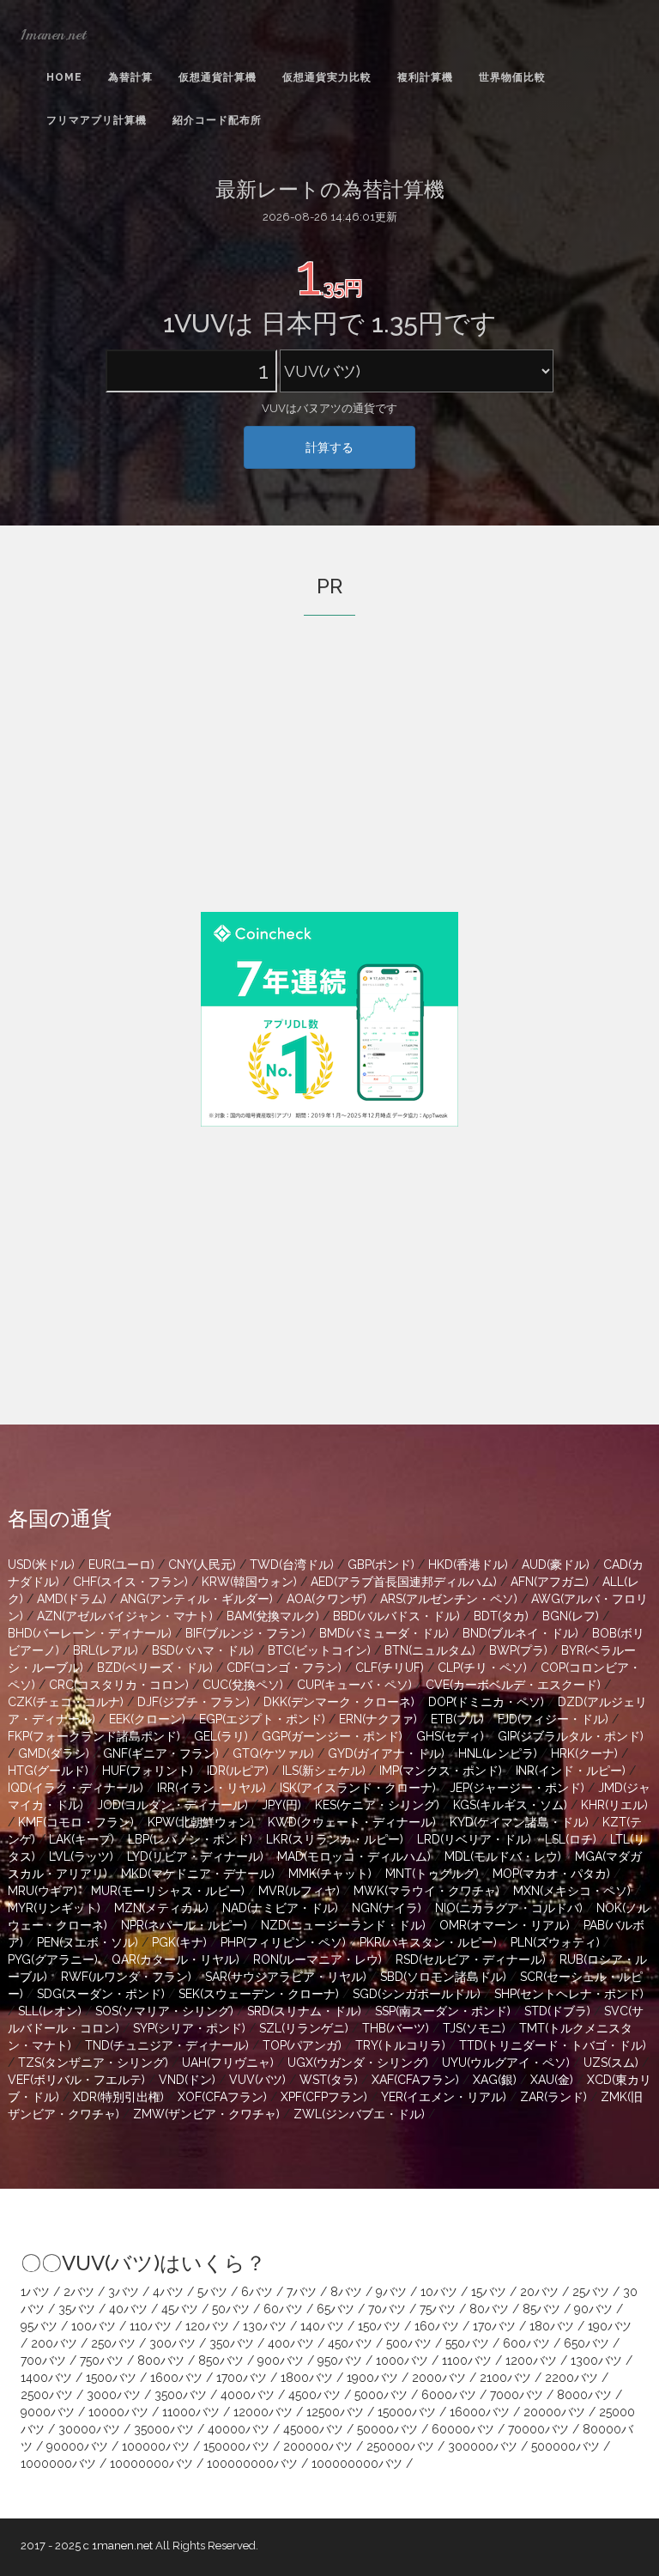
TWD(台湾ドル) (292, 1564)
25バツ (591, 2292)
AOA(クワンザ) (326, 1599)
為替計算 (130, 77)
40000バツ (239, 2429)
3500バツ (181, 2395)
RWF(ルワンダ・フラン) (126, 1977)
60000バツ (463, 2429)
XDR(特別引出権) (118, 2097)
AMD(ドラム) (72, 1599)
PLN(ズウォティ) (555, 1942)
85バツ (541, 2309)
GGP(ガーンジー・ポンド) (332, 1736)
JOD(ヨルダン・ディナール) (172, 1805)
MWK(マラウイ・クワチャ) (426, 1891)
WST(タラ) (329, 2080)
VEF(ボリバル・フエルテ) (76, 2080)
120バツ (207, 2326)
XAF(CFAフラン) (415, 2080)
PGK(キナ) (179, 1942)
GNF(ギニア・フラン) (161, 1753)
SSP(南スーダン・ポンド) (443, 2011)
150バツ (379, 2326)
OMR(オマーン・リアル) (505, 1925)
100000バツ (156, 2446)
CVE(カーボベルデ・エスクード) (513, 1685)
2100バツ (505, 2378)
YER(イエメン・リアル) (444, 2097)
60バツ (283, 2309)
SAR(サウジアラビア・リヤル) (286, 1977)
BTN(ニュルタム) (430, 1650)
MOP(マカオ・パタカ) (551, 1874)
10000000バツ (151, 2464)
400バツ (291, 2343)
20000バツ (554, 2412)
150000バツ (236, 2446)
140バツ (322, 2326)
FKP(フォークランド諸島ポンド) (94, 1736)
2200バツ (571, 2378)
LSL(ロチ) (571, 1839)
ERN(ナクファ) (378, 1719)
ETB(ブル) (457, 1719)
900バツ (281, 2360)
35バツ (77, 2309)
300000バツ (483, 2446)
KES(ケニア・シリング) (377, 1805)
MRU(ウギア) (42, 1891)
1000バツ (402, 2360)
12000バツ (263, 2412)
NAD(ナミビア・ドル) (280, 1908)
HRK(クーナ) (584, 1753)
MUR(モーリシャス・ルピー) (168, 1891)
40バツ (128, 2309)
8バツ (346, 2292)
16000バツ (480, 2412)
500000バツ (565, 2446)
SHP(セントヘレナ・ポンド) (569, 1994)
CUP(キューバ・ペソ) (354, 1685)
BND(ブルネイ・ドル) (520, 1633)
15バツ (489, 2292)
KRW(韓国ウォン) (249, 1582)
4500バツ (314, 2395)
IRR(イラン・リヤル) (212, 1788)
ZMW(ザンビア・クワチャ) (206, 2114)
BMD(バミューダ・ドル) (384, 1633)
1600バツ (176, 2378)
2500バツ (47, 2395)
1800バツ (307, 2378)
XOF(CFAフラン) (222, 2097)
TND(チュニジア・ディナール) (167, 2045)
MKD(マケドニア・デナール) (198, 1874)
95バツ (39, 2326)
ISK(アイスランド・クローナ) (358, 1788)
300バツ (172, 2343)
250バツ (113, 2343)
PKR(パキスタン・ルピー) (428, 1942)
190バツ (610, 2326)
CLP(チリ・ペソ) (482, 1668)
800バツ (161, 2360)
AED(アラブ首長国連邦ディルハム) (404, 1582)
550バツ (467, 2343)
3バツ (124, 2292)
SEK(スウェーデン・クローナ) (259, 1994)
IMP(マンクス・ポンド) (441, 1771)
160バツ (437, 2326)
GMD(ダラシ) (54, 1753)
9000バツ (48, 2412)
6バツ (257, 2292)
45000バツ (313, 2429)
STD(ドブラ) (557, 2011)
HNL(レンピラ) (498, 1753)
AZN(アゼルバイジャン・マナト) (125, 1616)
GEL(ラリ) (221, 1736)
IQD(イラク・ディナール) (76, 1788)
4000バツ (248, 2395)
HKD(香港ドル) (468, 1564)
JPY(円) (281, 1805)
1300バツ (596, 2360)
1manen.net (53, 34)
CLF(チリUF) (390, 1668)
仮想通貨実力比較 (327, 77)
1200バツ (531, 2360)
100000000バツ (252, 2464)
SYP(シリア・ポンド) (189, 2028)
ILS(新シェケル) (324, 1771)
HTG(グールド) (48, 1771)
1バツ (35, 2292)
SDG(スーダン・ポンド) (101, 1994)
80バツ (489, 2309)
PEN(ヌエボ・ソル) (88, 1942)
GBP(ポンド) (381, 1564)
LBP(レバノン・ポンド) (190, 1839)
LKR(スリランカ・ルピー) (335, 1839)
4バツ (168, 2292)
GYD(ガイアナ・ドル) (386, 1753)
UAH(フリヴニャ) (228, 2063)
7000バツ (517, 2395)
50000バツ (387, 2429)
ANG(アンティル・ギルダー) (196, 1599)
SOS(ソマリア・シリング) (164, 2011)
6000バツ (449, 2395)
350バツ (232, 2343)
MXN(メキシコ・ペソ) (572, 1891)
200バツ (54, 2343)
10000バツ (118, 2412)
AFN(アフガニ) (550, 1582)
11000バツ (191, 2412)
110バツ (151, 2326)
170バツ (494, 2326)
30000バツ (89, 2429)
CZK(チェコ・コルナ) (66, 1702)
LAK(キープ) (82, 1839)
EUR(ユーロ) (121, 1564)
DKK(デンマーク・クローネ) (339, 1702)
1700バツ (242, 2378)
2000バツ (439, 2378)
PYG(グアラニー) (53, 1959)
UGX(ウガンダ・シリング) (358, 2063)
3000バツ (114, 2395)
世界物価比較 (512, 77)
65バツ (336, 2309)
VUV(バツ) (257, 2080)
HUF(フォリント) (148, 1771)
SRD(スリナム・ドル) (304, 2011)
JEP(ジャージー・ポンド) (517, 1788)
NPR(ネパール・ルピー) (184, 1925)
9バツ (391, 2292)
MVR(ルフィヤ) (299, 1891)
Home (64, 77)
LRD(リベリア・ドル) (474, 1839)
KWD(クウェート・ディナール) (352, 1822)
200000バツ (318, 2446)
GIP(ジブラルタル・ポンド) (571, 1736)
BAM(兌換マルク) (273, 1616)
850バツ (221, 2360)
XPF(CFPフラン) (324, 2097)
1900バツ (372, 2378)
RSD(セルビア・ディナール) (471, 1959)
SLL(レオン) (50, 2011)
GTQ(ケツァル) (273, 1753)
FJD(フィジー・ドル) (553, 1719)
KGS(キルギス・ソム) (510, 1805)
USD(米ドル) (41, 1564)
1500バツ (111, 2378)
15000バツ (407, 2412)
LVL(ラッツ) (81, 1856)
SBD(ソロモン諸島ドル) (443, 1977)
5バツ (212, 2292)
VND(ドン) (187, 2080)
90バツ (593, 2309)
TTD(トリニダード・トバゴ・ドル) (553, 2045)
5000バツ (381, 2395)
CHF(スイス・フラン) (130, 1582)
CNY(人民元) (202, 1564)
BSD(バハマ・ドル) (203, 1650)
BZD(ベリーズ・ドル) (155, 1668)
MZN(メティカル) (161, 1908)
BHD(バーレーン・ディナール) (90, 1633)
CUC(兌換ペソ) (243, 1685)
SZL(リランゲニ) (304, 2028)
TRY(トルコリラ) (400, 2045)
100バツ (94, 2326)
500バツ (409, 2343)
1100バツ (467, 2360)
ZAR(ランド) (553, 2097)
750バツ (102, 2360)
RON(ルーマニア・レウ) (317, 1959)
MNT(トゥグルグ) (432, 1874)
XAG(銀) (495, 2080)
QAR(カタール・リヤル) (175, 1959)
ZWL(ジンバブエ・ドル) (359, 2114)
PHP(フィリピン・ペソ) (283, 1942)
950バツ (340, 2360)
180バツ (552, 2326)
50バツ (231, 2309)
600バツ (526, 2343)
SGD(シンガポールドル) (417, 1994)
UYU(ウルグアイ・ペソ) (506, 2063)
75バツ (438, 2309)
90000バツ (77, 2446)
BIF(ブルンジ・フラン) (245, 1633)
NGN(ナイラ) (387, 1908)
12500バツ (335, 2412)
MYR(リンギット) (54, 1908)
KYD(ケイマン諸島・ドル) (519, 1822)
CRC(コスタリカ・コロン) (119, 1685)
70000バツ (538, 2429)
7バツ (302, 2292)
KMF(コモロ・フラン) (76, 1822)
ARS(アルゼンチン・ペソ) (449, 1599)
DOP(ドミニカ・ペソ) (486, 1702)
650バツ (586, 2343)
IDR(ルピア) (238, 1771)
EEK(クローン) (147, 1719)
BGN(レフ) (571, 1616)
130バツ (265, 2326)
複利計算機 (425, 77)
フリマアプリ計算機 (97, 120)
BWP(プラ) (518, 1650)
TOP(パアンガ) (302, 2045)
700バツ (43, 2360)
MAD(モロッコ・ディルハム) (354, 1856)
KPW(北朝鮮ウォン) (201, 1822)
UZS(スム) (611, 2063)
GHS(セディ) (450, 1736)
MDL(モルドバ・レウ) (503, 1856)
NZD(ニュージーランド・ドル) (343, 1925)
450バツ (350, 2343)
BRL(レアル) (106, 1650)
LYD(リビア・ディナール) (195, 1856)
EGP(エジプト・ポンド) (262, 1719)
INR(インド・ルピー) (571, 1771)
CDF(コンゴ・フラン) (284, 1668)
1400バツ (46, 2378)
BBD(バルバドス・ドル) (396, 1616)
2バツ (79, 2292)
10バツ (439, 2292)
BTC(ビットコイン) (319, 1650)
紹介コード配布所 (217, 120)
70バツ (387, 2309)
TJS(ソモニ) (474, 2028)
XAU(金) (552, 2080)
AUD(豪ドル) (556, 1564)
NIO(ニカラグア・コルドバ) (509, 1908)
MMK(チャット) (330, 1874)
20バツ (539, 2292)
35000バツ (164, 2429)
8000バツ (584, 2395)
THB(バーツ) (396, 2028)
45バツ (180, 2309)
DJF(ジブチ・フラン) (193, 1702)
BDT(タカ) (501, 1616)
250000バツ (400, 2446)
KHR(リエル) (614, 1805)
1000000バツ (58, 2464)
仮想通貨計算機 (218, 77)
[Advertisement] (329, 787)
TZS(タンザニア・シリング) (93, 2063)
